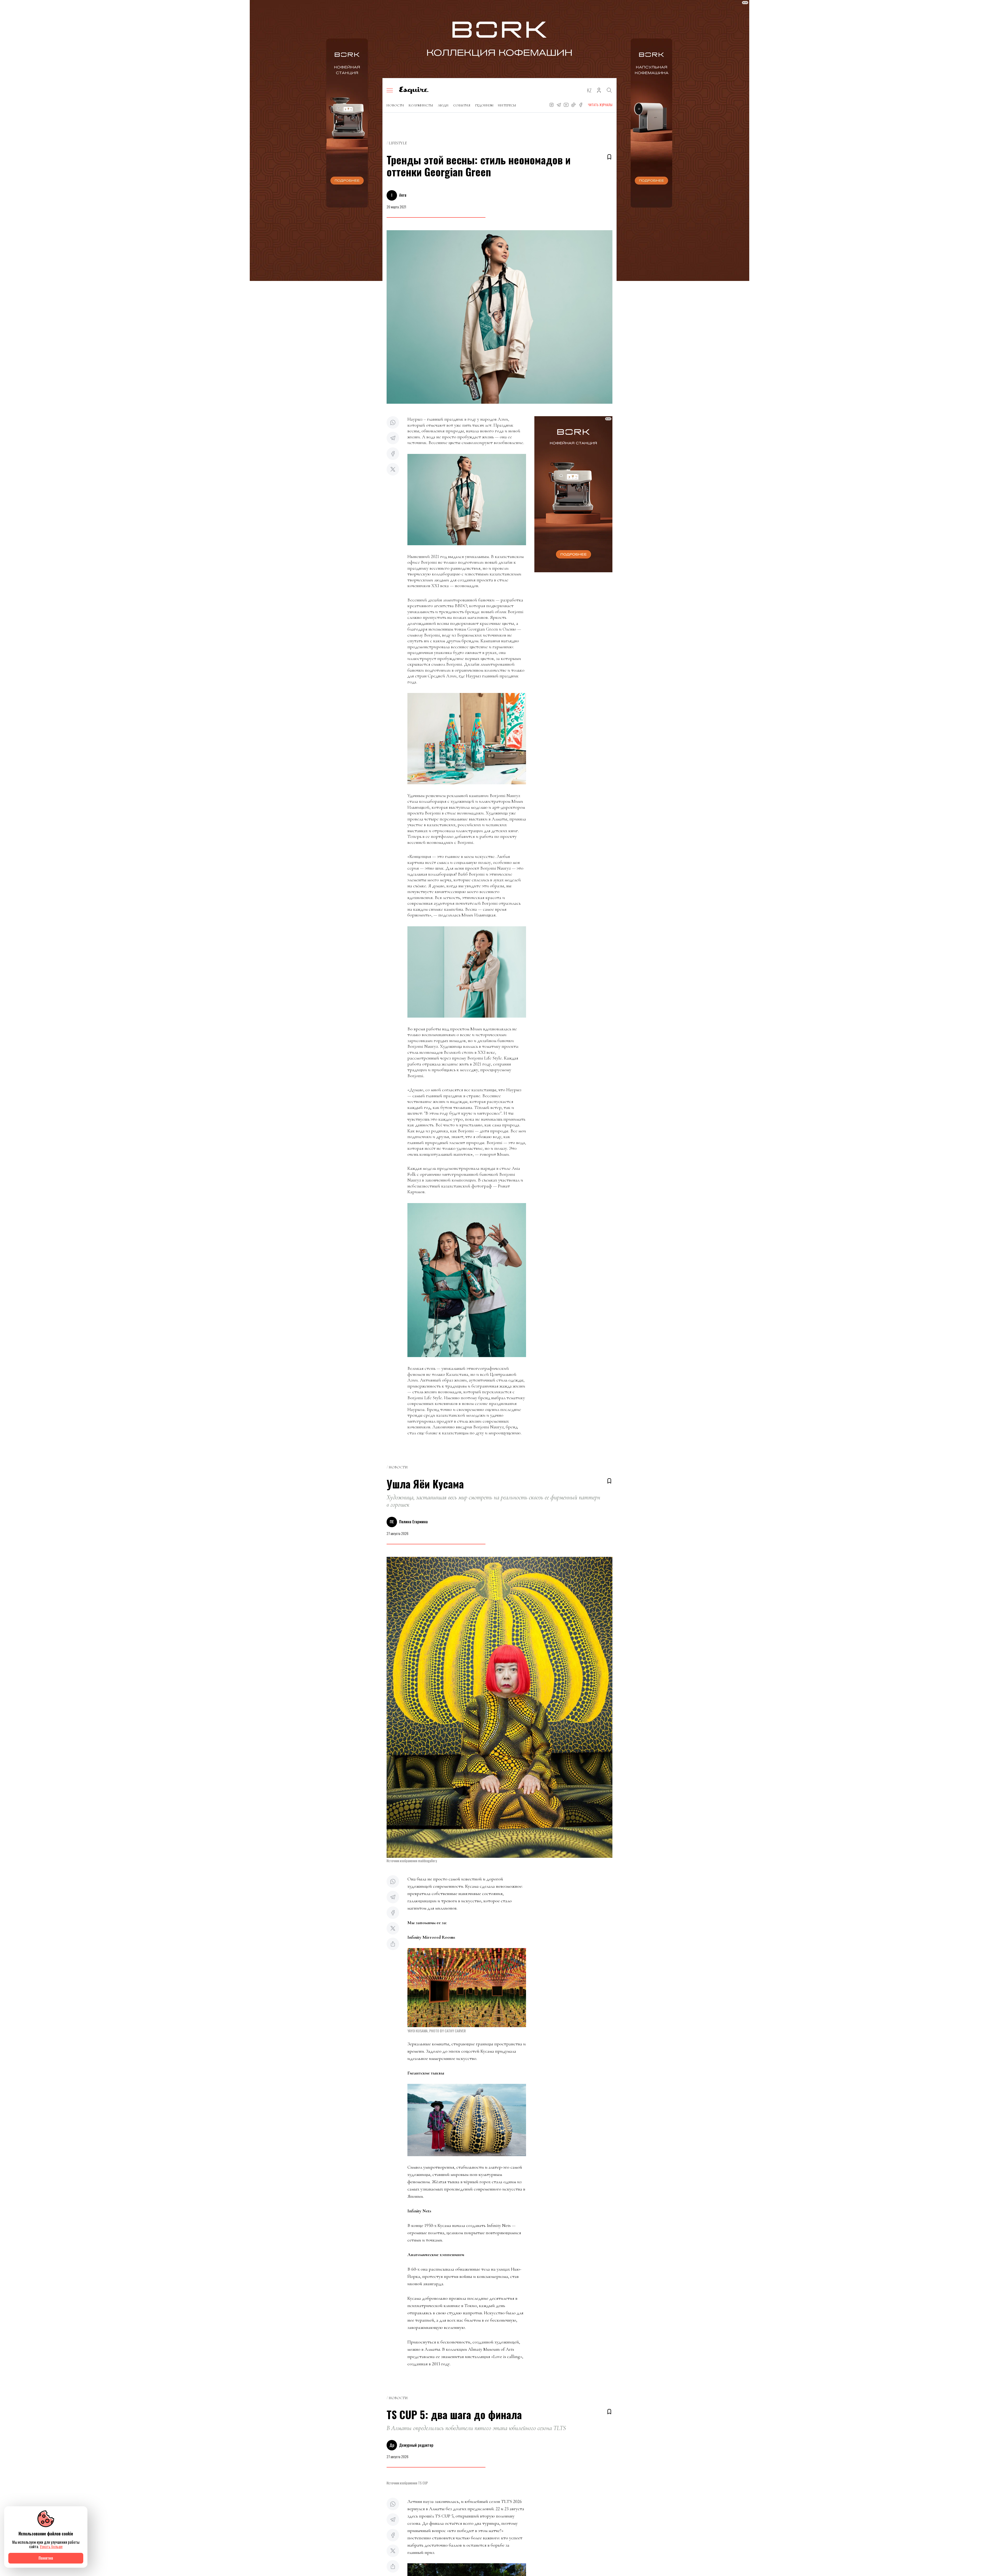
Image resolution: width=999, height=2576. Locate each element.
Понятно (46, 2558)
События (462, 105)
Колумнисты (421, 105)
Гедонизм (484, 105)
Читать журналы (600, 105)
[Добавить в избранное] (609, 157)
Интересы (507, 105)
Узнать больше (51, 2546)
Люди (443, 105)
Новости (395, 105)
